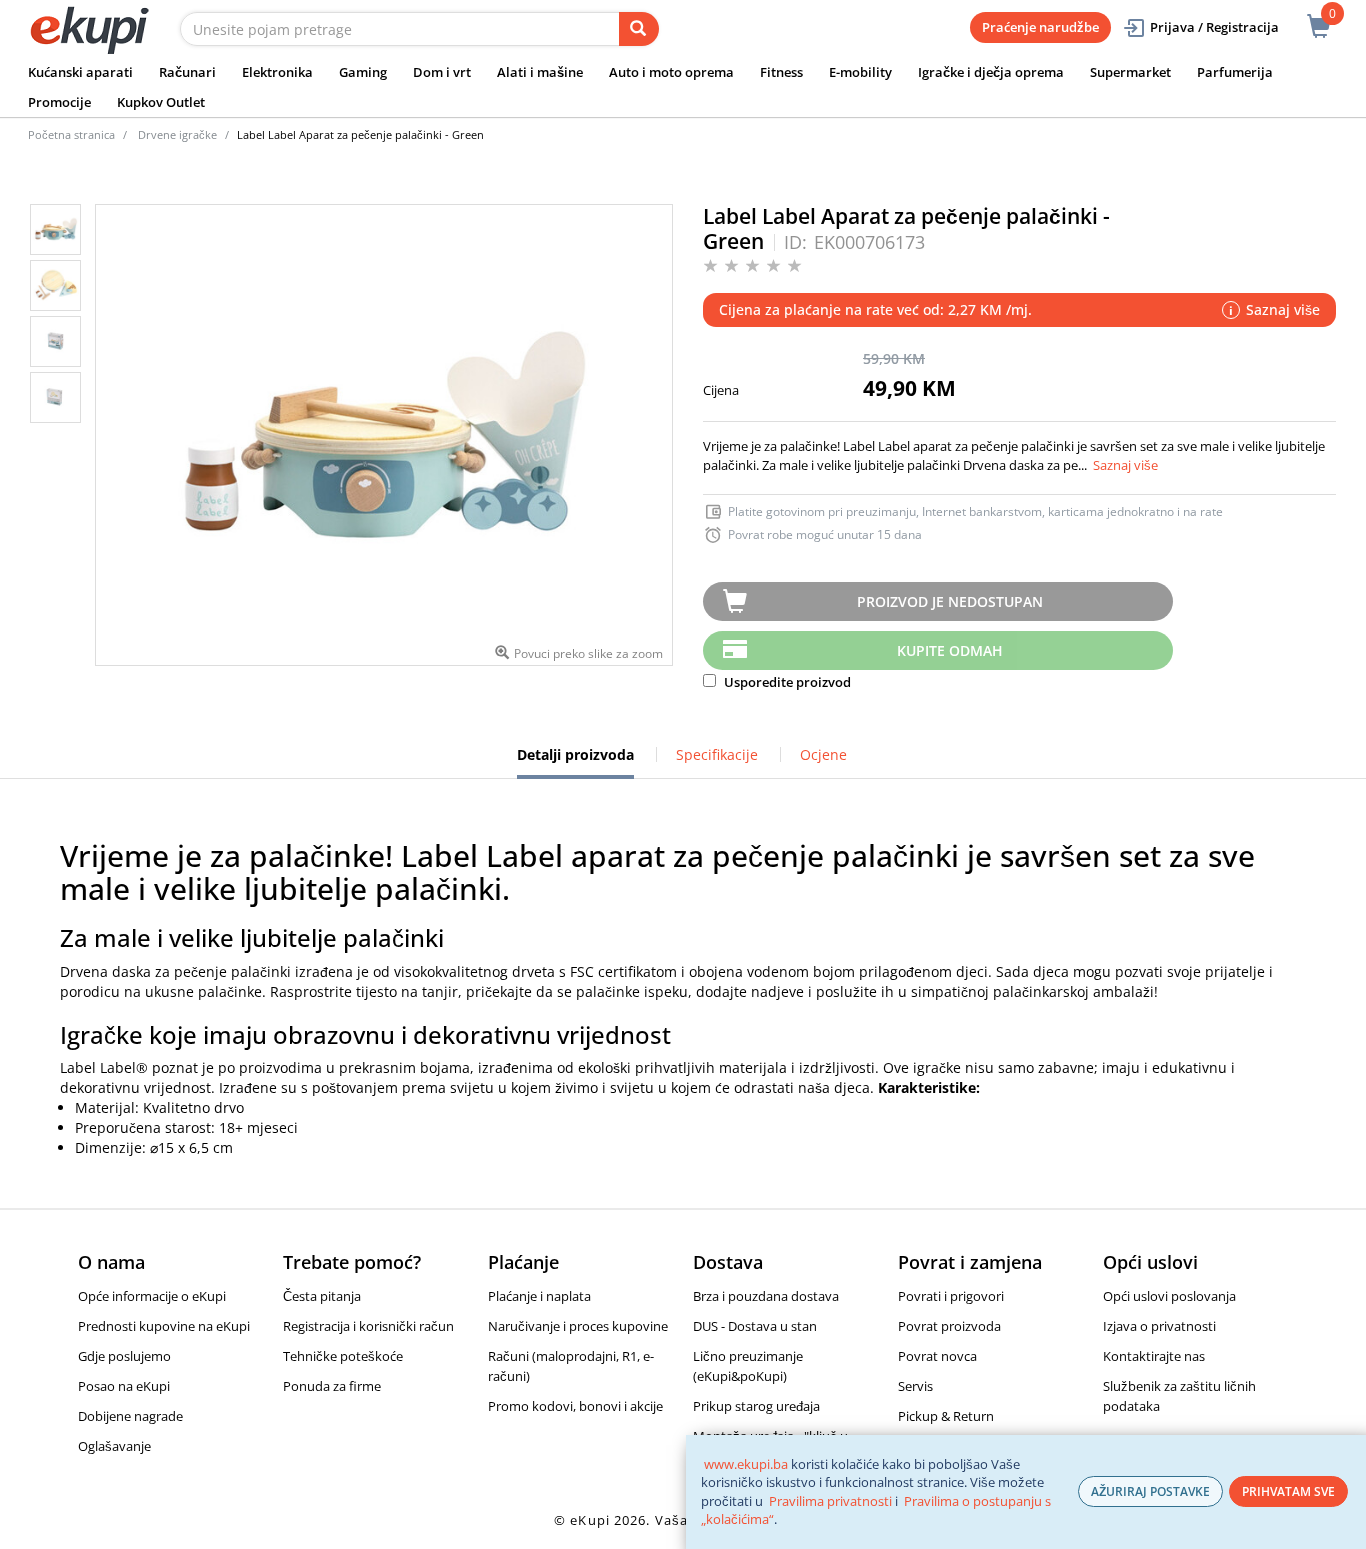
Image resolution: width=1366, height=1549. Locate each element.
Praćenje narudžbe (1040, 27)
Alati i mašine (540, 72)
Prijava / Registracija (1214, 27)
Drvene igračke (177, 134)
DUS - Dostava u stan (755, 1326)
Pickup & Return (946, 1416)
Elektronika (277, 72)
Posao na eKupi (124, 1386)
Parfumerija (1235, 72)
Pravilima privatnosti (830, 1501)
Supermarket (1130, 72)
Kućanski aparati (80, 72)
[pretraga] (639, 29)
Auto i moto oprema (671, 72)
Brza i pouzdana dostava (766, 1296)
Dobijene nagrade (130, 1416)
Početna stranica (71, 134)
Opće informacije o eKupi (152, 1296)
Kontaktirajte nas (1154, 1356)
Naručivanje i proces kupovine (578, 1326)
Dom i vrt (442, 72)
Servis (915, 1386)
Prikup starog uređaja (756, 1406)
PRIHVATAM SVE (1288, 1491)
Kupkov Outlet (161, 102)
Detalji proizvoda (575, 762)
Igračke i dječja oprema (991, 72)
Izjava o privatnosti (1159, 1326)
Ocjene (823, 754)
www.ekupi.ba (746, 1464)
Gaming (363, 72)
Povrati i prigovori (951, 1296)
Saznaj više (1125, 465)
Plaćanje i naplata (539, 1296)
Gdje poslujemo (124, 1356)
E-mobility (860, 72)
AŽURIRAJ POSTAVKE (1150, 1491)
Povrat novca (937, 1356)
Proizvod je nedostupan (950, 601)
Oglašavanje (114, 1446)
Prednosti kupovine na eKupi (164, 1326)
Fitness (781, 72)
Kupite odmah (950, 650)
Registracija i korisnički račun (368, 1326)
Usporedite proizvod (786, 682)
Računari (187, 72)
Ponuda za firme (332, 1386)
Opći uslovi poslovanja (1169, 1296)
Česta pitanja (322, 1296)
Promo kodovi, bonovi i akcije (575, 1406)
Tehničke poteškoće (343, 1356)
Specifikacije (717, 754)
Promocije (59, 102)
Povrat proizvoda (949, 1326)
